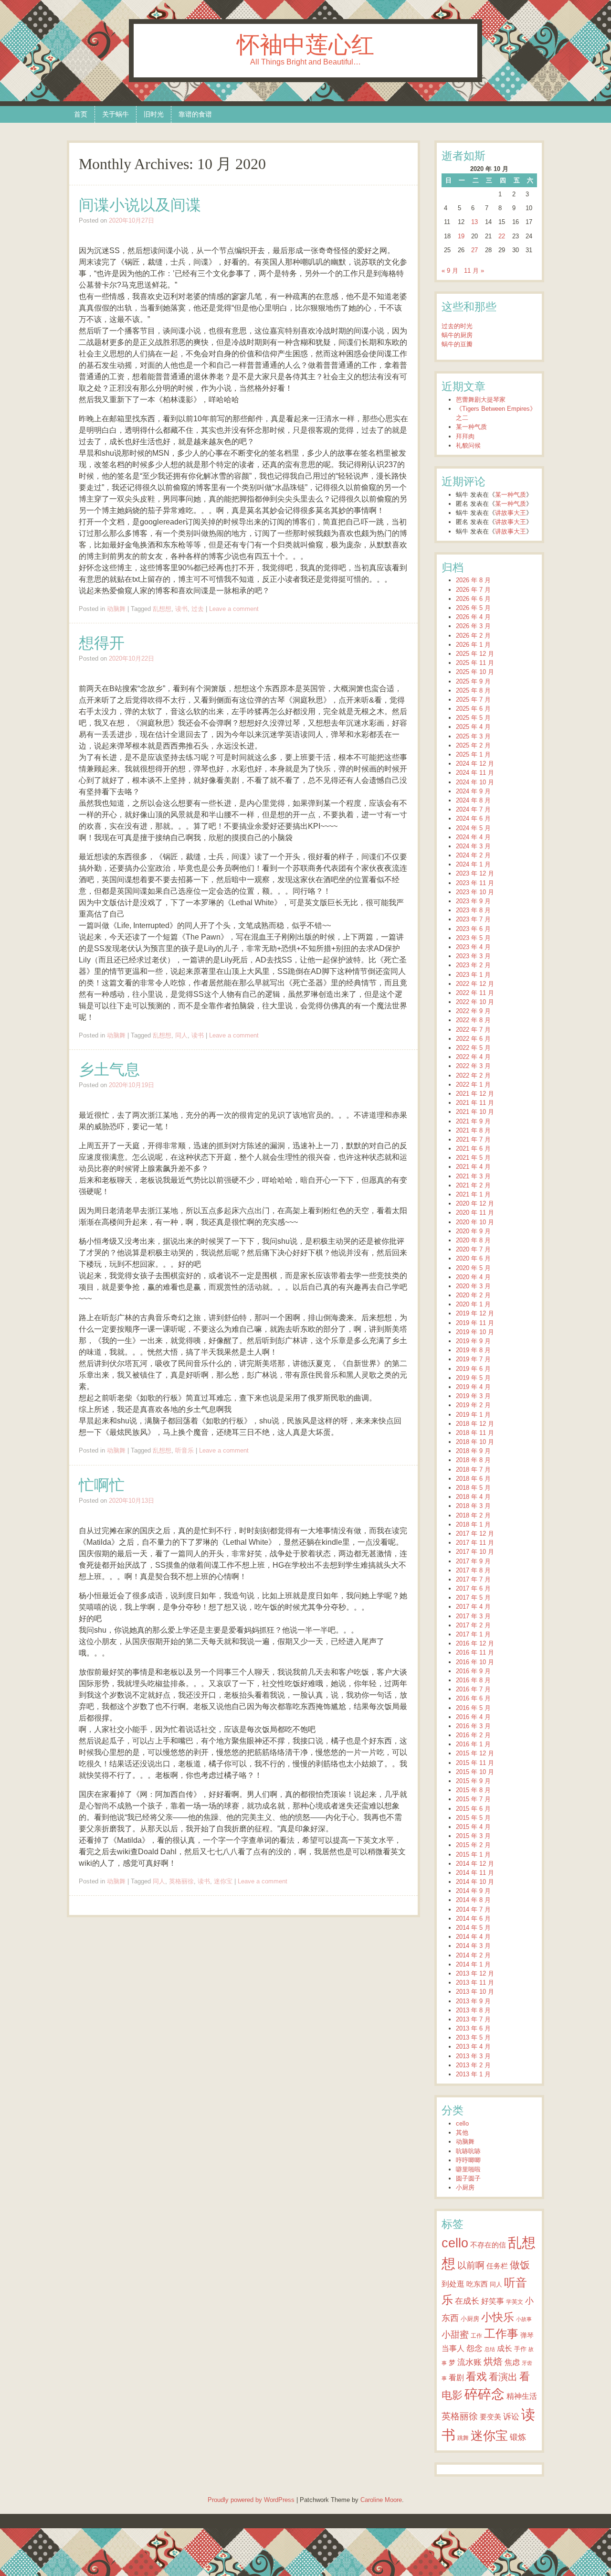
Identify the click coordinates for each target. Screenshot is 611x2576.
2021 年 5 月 (473, 1158)
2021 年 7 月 (473, 1139)
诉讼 (511, 2417)
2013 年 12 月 (475, 1973)
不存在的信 (488, 2245)
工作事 (501, 2334)
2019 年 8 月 (473, 1350)
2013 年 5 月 (473, 2037)
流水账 (469, 2362)
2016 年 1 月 (473, 1744)
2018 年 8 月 (473, 1460)
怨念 (474, 2348)
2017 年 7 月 (473, 1579)
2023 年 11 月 (475, 883)
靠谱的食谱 (195, 114)
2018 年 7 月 (473, 1470)
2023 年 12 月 (475, 873)
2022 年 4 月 (473, 1057)
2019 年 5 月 (473, 1378)
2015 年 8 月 (473, 1790)
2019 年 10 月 (475, 1332)
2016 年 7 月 (473, 1689)
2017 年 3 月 (473, 1616)
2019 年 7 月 (473, 1359)
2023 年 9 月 (473, 901)
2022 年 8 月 (473, 1020)
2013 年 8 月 (473, 2010)
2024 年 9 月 (473, 791)
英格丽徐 (181, 1881)
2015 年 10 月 (475, 1772)
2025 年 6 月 (473, 709)
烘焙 (493, 2362)
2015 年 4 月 (473, 1827)
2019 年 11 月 (475, 1323)
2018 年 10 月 (475, 1442)
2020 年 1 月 (473, 1304)
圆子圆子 (468, 2178)
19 (461, 236)
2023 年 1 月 (473, 975)
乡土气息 (109, 1069)
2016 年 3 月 (473, 1726)
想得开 (102, 643)
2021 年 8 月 (473, 1130)
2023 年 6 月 (473, 929)
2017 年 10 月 (475, 1552)
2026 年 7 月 (473, 590)
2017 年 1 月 (473, 1634)
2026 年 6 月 (473, 599)
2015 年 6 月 (473, 1809)
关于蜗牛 (116, 114)
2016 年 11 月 (475, 1652)
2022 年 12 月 (475, 984)
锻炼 (518, 2437)
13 (474, 222)
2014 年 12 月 (475, 1864)
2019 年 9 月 (473, 1341)
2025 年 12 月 (475, 654)
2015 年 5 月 (473, 1818)
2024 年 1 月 (473, 864)
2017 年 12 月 (475, 1534)
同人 (181, 1035)
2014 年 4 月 (473, 1937)
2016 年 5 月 (473, 1708)
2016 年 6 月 (473, 1698)
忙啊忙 (102, 1485)
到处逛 (453, 2284)
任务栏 (497, 2266)
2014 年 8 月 (473, 1900)
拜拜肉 (465, 436)
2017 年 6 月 (473, 1588)
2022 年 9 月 (473, 1011)
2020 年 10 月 (475, 1222)
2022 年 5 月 (473, 1048)
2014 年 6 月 (473, 1919)
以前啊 (471, 2265)
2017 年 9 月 (473, 1561)
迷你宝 (223, 1881)
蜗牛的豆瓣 (457, 344)
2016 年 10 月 (475, 1662)
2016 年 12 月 (475, 1643)
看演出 (503, 2377)
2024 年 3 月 (473, 846)
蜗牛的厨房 (457, 335)
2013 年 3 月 (473, 2056)
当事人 (453, 2348)
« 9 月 (450, 271)
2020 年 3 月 (473, 1286)
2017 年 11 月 (475, 1543)
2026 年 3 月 (473, 626)
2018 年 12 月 (475, 1424)
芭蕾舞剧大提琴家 (481, 400)
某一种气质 (471, 427)
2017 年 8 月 (473, 1570)
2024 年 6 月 (473, 818)
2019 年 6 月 (473, 1369)
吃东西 (477, 2284)
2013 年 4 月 (473, 2047)
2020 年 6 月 (473, 1258)
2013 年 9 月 (473, 2001)
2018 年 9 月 (473, 1451)
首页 (81, 114)
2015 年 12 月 (475, 1753)
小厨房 (465, 2187)
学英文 (515, 2302)
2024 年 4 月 (473, 837)
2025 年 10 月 (475, 672)
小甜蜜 (455, 2334)
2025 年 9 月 (473, 681)
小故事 (524, 2319)
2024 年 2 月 (473, 855)
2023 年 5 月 (473, 938)
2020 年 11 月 (475, 1213)
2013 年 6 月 (473, 2028)
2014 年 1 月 (473, 1964)
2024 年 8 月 (473, 800)
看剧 (456, 2377)
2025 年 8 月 (473, 690)
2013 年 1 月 (473, 2074)
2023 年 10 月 (475, 892)
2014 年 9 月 (473, 1891)
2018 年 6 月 (473, 1479)
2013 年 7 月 (473, 2019)
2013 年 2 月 (473, 2065)
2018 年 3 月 (473, 1506)
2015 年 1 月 (473, 1855)
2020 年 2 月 (473, 1295)
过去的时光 (457, 326)
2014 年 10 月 (475, 1882)
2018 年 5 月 (473, 1488)
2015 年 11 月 (475, 1763)
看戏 (476, 2377)
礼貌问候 (468, 445)
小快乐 (498, 2317)
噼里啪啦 (468, 2169)
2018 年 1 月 (473, 1524)
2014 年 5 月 (473, 1928)
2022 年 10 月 (475, 1002)
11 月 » (474, 271)
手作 (520, 2349)
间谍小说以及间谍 (140, 205)
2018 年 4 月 (473, 1497)
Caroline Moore (381, 2500)
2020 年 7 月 (473, 1249)
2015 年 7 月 (473, 1799)
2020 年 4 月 (473, 1277)
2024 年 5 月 (473, 828)
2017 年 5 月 (473, 1598)
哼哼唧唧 (468, 2160)
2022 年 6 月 (473, 1039)
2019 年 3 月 (473, 1396)
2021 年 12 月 (475, 1094)
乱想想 (162, 609)
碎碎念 (485, 2394)
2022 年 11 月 (475, 993)
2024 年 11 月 (475, 773)
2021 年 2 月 (473, 1185)
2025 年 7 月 (473, 700)
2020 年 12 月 (475, 1203)
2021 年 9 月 (473, 1121)
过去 (198, 609)
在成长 (467, 2301)
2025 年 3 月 (473, 736)
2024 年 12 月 (475, 764)
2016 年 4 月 (473, 1717)
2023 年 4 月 (473, 947)
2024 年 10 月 (475, 782)
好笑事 (493, 2301)
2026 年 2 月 (473, 636)
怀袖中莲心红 (305, 45)
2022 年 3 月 (473, 1066)
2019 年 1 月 (473, 1415)
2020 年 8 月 (473, 1240)
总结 (490, 2349)
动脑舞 (116, 609)
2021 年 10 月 (475, 1112)
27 (474, 250)
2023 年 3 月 (473, 956)
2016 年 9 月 (473, 1671)
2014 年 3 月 (473, 1946)
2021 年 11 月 (475, 1103)
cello (462, 2123)
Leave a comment (234, 609)
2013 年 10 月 (475, 1992)
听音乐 (184, 1450)
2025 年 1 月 (473, 754)
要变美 (490, 2417)
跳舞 (463, 2438)
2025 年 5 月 (473, 718)
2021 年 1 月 (473, 1194)
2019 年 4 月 (473, 1387)
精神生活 (522, 2396)
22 (502, 236)
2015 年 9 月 (473, 1781)
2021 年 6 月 (473, 1149)
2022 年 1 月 (473, 1085)
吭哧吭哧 (468, 2151)
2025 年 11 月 (475, 663)
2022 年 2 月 (473, 1075)
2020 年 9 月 (473, 1231)
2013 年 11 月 (475, 1983)
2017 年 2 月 (473, 1625)
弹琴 (527, 2335)
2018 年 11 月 (475, 1433)
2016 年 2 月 (473, 1735)
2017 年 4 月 (473, 1607)
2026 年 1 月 (473, 645)
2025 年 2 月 (473, 745)
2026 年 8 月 (473, 580)
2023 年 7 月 (473, 919)
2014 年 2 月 (473, 1955)
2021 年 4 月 (473, 1167)
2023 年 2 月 (473, 965)
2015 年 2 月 (473, 1845)
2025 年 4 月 (473, 727)
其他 (462, 2132)
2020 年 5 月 (473, 1268)
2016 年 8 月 (473, 1680)
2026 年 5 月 (473, 608)
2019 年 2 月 (473, 1405)
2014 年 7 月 (473, 1909)
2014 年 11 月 (475, 1873)
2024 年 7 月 (473, 809)
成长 (505, 2348)
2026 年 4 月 (473, 617)
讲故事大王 (511, 513)
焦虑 (512, 2362)
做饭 (520, 2265)
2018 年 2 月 (473, 1515)
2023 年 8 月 (473, 910)
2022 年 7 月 (473, 1030)
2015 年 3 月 (473, 1836)
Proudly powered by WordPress (251, 2500)
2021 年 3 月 (473, 1176)
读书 (181, 609)
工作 (476, 2336)
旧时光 (154, 114)
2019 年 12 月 (475, 1313)
